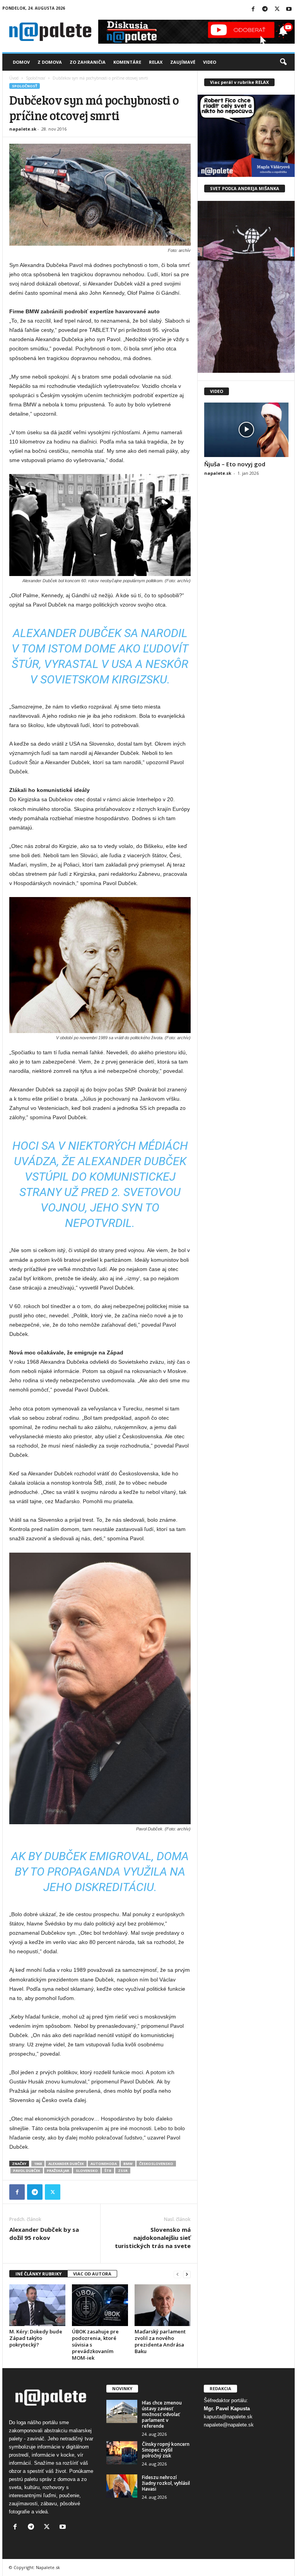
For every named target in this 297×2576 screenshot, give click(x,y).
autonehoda (104, 2164)
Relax (156, 62)
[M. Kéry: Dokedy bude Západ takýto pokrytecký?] (37, 2305)
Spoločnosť (36, 78)
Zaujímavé (183, 62)
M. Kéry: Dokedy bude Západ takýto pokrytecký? (36, 2338)
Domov (21, 62)
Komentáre (127, 62)
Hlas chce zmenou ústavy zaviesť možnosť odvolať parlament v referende (162, 2414)
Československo (156, 2164)
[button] (283, 62)
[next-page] (187, 2274)
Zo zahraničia (88, 62)
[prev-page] (178, 2274)
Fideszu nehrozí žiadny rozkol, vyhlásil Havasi (166, 2483)
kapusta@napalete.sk (228, 2417)
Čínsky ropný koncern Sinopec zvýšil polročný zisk (166, 2450)
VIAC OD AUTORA (92, 2274)
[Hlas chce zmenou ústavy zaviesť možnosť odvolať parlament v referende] (122, 2411)
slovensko (87, 2171)
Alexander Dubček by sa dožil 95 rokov (44, 2234)
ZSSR (123, 2171)
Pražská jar (58, 2171)
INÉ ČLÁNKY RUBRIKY (38, 2274)
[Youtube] (289, 9)
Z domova (50, 62)
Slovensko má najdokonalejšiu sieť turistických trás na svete (153, 2238)
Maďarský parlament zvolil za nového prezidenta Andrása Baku (160, 2341)
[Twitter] (277, 9)
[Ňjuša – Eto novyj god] (246, 430)
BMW (128, 2164)
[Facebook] (253, 9)
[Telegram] (265, 9)
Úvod (14, 78)
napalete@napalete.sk (229, 2425)
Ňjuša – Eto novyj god (235, 464)
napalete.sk (23, 129)
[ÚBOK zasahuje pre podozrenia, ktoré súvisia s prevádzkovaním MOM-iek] (100, 2305)
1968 (38, 2164)
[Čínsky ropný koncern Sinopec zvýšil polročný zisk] (122, 2453)
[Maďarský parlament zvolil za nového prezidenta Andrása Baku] (163, 2305)
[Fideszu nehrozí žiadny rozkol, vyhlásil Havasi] (122, 2486)
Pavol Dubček (27, 2171)
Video (210, 62)
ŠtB (108, 2171)
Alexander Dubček (66, 2164)
